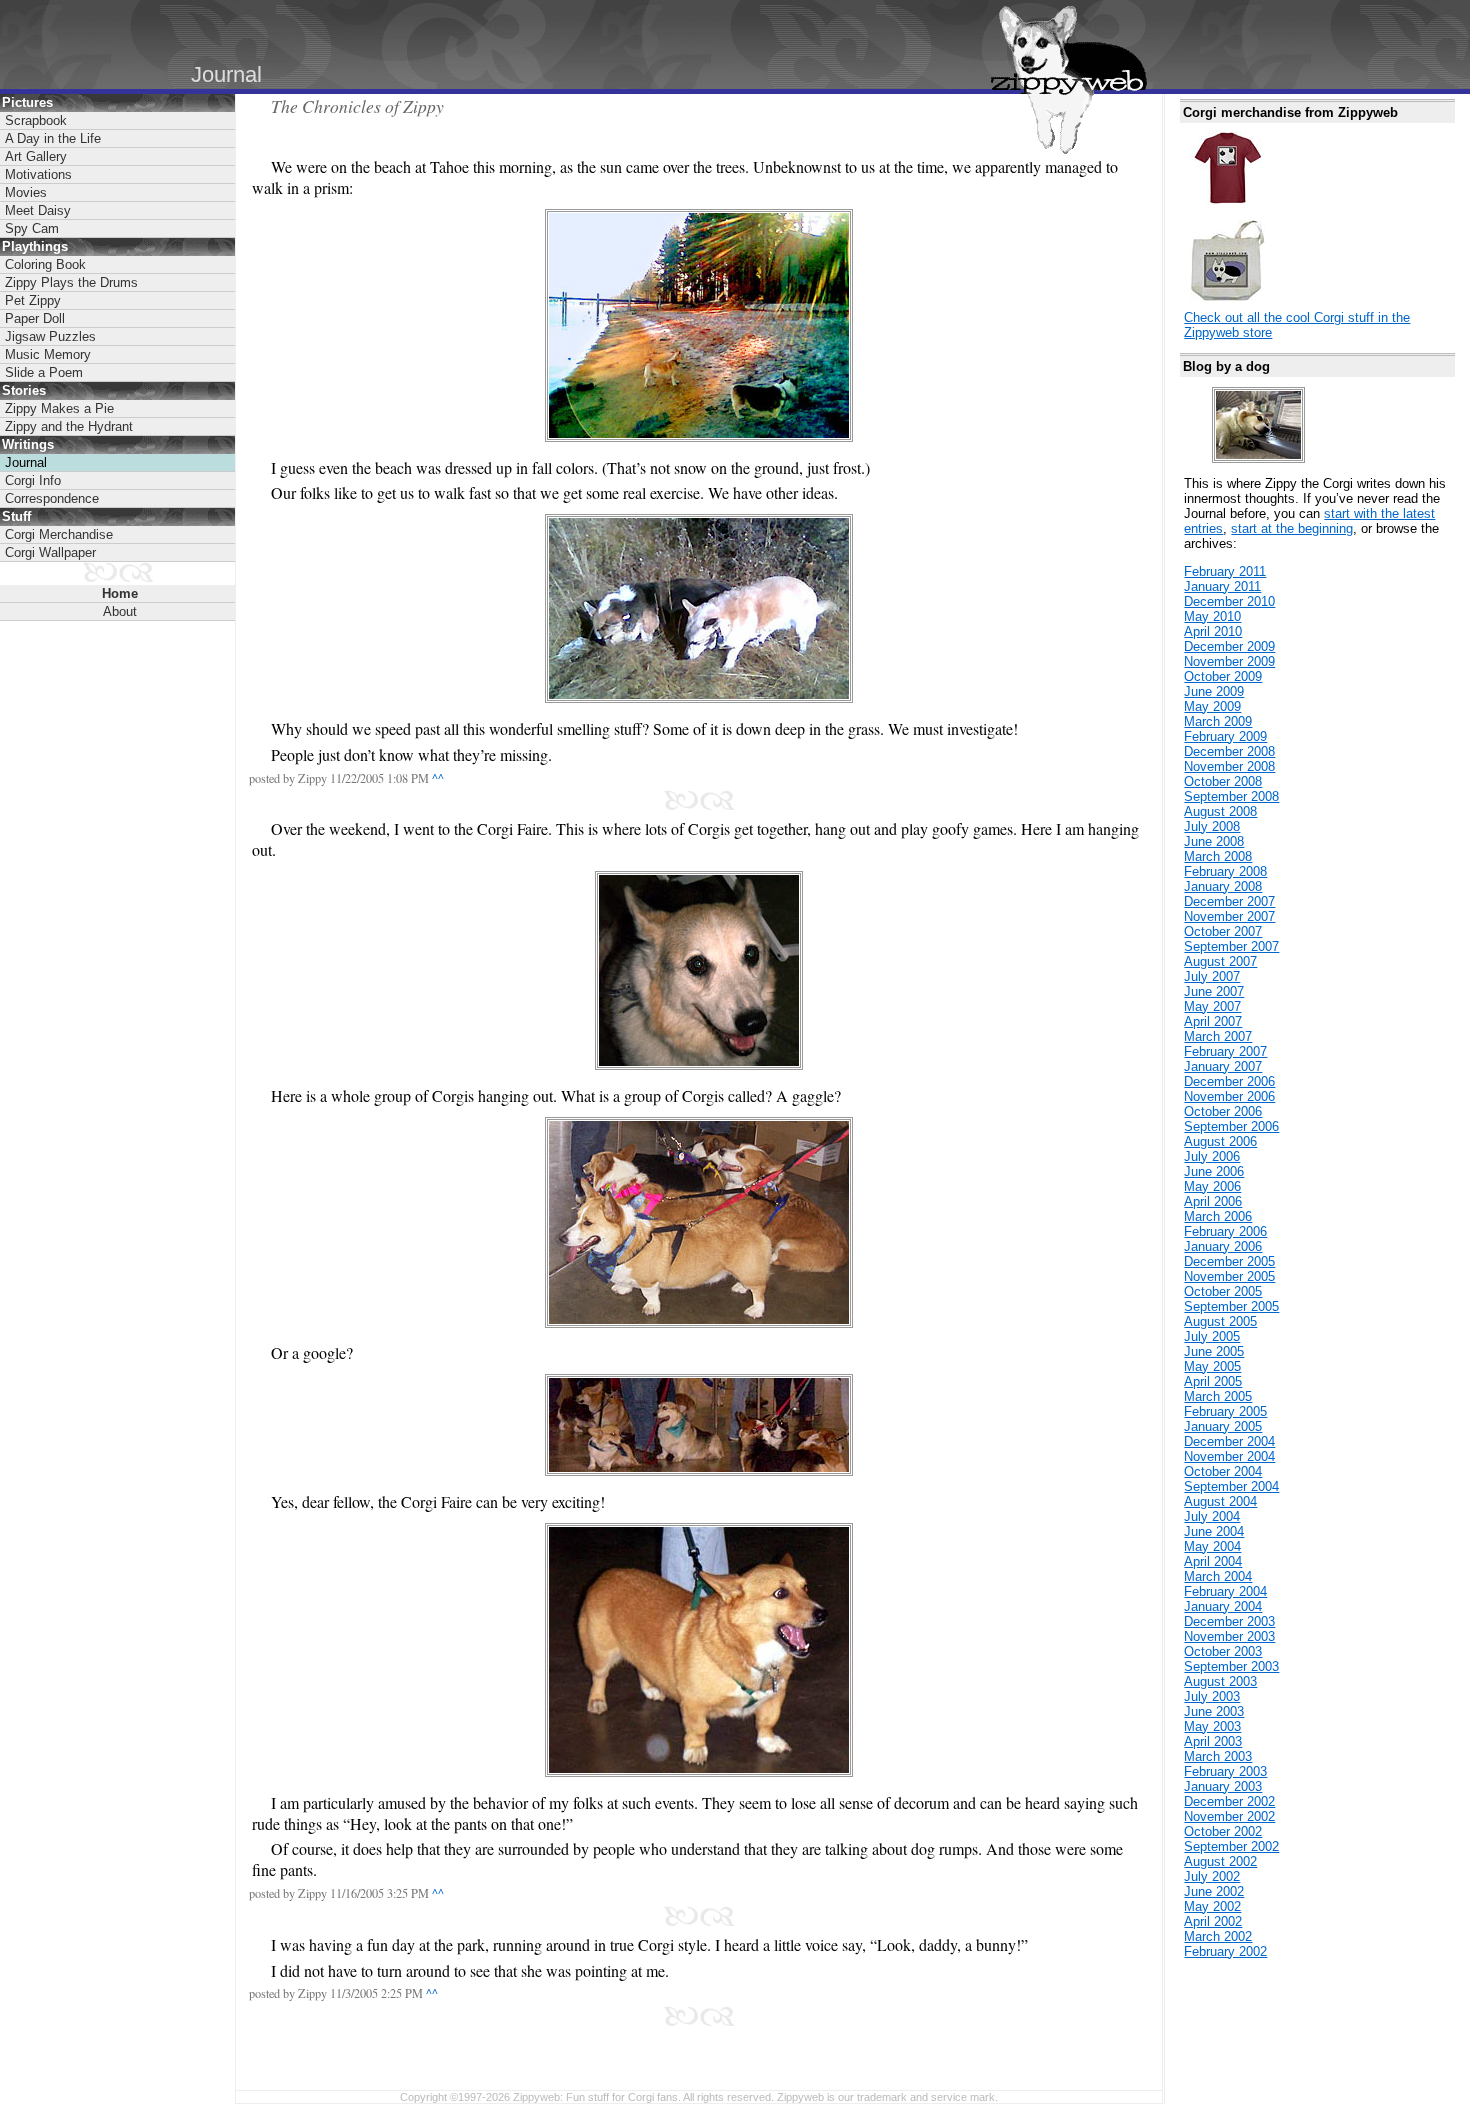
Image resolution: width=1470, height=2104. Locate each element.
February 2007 (1225, 1051)
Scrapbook (36, 120)
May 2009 (1212, 706)
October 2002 (1223, 1831)
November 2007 (1229, 916)
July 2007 (1212, 976)
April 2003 (1213, 1741)
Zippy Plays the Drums (71, 282)
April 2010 (1213, 631)
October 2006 (1223, 1111)
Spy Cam (32, 228)
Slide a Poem (44, 372)
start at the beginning (1292, 528)
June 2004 (1214, 1531)
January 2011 (1222, 586)
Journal (26, 462)
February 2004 (1225, 1591)
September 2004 (1231, 1486)
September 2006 (1231, 1126)
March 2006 (1218, 1216)
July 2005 (1212, 1336)
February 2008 (1225, 871)
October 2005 (1223, 1291)
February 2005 (1225, 1411)
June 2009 (1214, 691)
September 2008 (1231, 796)
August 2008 (1220, 811)
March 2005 (1218, 1396)
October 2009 (1223, 676)
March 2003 (1218, 1756)
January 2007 (1223, 1066)
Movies (26, 192)
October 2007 (1223, 931)
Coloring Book (45, 264)
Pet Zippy (33, 300)
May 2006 (1212, 1186)
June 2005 (1214, 1351)
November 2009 (1229, 661)
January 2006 (1223, 1246)
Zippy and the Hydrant (69, 426)
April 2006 (1213, 1201)
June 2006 (1214, 1171)
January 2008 (1223, 886)
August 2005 (1220, 1321)
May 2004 (1212, 1546)
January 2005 (1223, 1426)
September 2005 (1231, 1306)
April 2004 (1213, 1561)
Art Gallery (36, 156)
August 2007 (1220, 961)
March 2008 (1218, 856)
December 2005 (1229, 1261)
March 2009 (1218, 721)
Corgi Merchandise (59, 534)
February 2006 (1225, 1231)
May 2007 (1212, 1006)
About (120, 611)
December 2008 (1229, 751)
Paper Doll (35, 318)
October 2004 (1223, 1471)
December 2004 (1229, 1441)
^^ (438, 778)
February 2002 (1225, 1951)
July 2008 (1212, 826)
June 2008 (1214, 841)
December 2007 (1229, 901)
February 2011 (1225, 571)
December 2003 (1229, 1621)
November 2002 (1229, 1816)
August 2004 (1220, 1501)
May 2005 (1212, 1366)
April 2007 (1213, 1021)
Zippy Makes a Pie (59, 408)
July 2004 (1212, 1516)
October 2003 (1223, 1651)
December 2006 (1229, 1081)
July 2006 (1212, 1156)
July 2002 (1212, 1876)
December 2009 (1229, 646)
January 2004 (1223, 1606)
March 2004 (1218, 1576)
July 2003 (1212, 1696)
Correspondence (52, 498)
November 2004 (1229, 1456)
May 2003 (1212, 1726)
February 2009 (1225, 736)
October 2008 (1223, 781)
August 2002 (1220, 1861)
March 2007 (1218, 1036)
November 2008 (1229, 766)
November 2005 (1229, 1276)
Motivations (38, 174)
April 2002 (1213, 1921)
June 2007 (1214, 991)
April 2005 (1213, 1381)
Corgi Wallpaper (50, 552)
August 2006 (1220, 1141)
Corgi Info (33, 480)
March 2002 (1218, 1936)
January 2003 (1223, 1786)
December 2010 (1229, 601)
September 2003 (1231, 1666)
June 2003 (1214, 1711)
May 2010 (1212, 616)
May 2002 (1212, 1906)
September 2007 (1231, 946)
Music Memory (48, 354)
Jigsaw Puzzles (50, 336)
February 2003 (1225, 1771)
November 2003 (1229, 1636)
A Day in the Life (53, 138)
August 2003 (1220, 1681)
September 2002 (1231, 1846)
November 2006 (1229, 1096)
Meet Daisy (38, 210)
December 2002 (1229, 1801)
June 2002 (1214, 1891)
